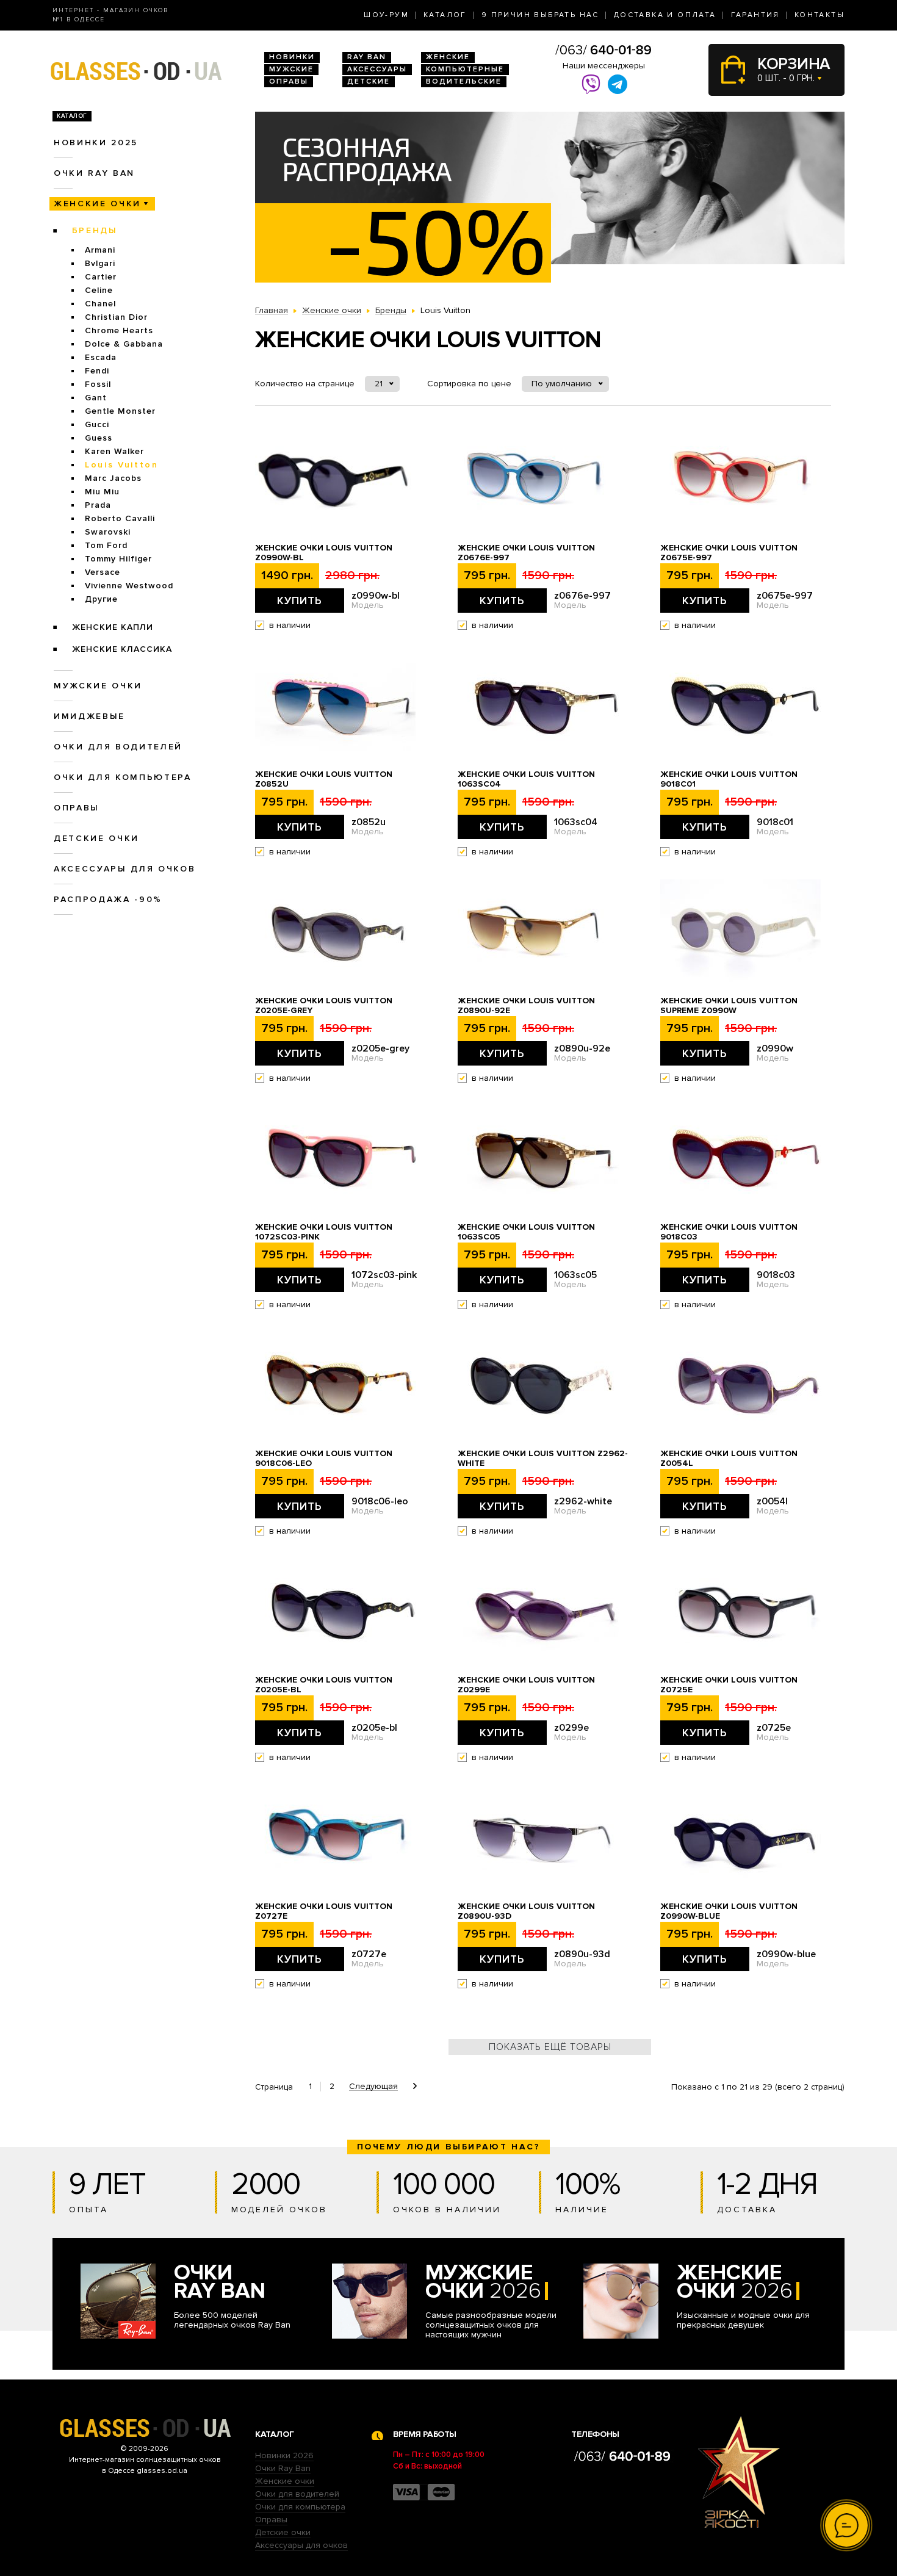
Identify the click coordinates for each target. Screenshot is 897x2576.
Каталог (445, 15)
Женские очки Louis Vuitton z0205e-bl (324, 1685)
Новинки (292, 57)
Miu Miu (102, 492)
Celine (99, 290)
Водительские (464, 81)
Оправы (289, 81)
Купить (300, 601)
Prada (98, 505)
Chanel (100, 304)
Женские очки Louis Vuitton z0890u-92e (526, 1006)
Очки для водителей (118, 747)
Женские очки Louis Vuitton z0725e (729, 1685)
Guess (99, 438)
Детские (369, 81)
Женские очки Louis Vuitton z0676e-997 (526, 553)
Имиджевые (89, 716)
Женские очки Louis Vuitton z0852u (324, 779)
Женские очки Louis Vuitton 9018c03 (729, 1232)
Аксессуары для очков (124, 869)
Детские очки (96, 838)
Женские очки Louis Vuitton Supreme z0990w (729, 1006)
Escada (101, 357)
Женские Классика (122, 649)
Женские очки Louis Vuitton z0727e (324, 1911)
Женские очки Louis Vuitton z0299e (526, 1685)
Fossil (98, 384)
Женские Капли (113, 627)
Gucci (97, 424)
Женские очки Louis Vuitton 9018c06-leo (324, 1459)
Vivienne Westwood (129, 586)
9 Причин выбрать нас (540, 15)
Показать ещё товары (550, 2047)
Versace (103, 572)
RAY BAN (367, 57)
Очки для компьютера (123, 777)
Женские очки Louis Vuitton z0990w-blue (729, 1911)
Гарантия (755, 15)
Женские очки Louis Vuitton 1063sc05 (526, 1232)
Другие (101, 599)
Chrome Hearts (119, 330)
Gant (96, 398)
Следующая (373, 2087)
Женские (448, 57)
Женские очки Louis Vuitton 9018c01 (729, 779)
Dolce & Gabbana (124, 344)
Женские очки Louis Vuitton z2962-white (543, 1459)
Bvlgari (100, 263)
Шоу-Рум (386, 15)
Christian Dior (116, 317)
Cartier (101, 277)
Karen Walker (114, 451)
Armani (100, 250)
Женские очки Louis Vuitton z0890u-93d (526, 1911)
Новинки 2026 (284, 2455)
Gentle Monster (120, 411)
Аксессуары (377, 69)
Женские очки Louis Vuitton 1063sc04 (526, 779)
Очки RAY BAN (94, 173)
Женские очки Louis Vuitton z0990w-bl (324, 553)
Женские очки (97, 204)
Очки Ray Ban (283, 2468)
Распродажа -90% (108, 899)
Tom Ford (106, 545)
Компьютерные (465, 69)
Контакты (820, 15)
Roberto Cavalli (120, 518)
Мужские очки (98, 686)
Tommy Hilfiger (118, 559)
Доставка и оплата (665, 15)
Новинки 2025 (96, 143)
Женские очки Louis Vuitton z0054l (729, 1459)
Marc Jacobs (113, 478)
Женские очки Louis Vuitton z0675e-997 (729, 553)
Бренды (95, 230)
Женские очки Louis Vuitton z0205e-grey (324, 1006)
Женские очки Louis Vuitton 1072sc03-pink (324, 1232)
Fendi (97, 371)
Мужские (291, 69)
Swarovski (108, 532)
